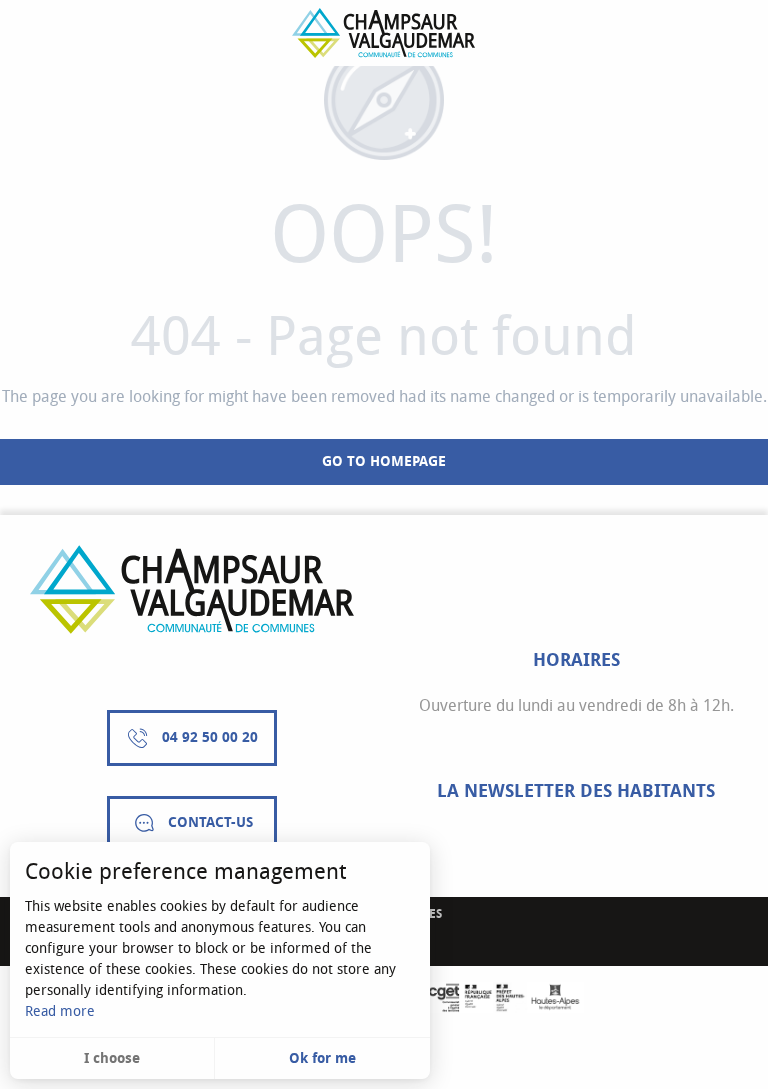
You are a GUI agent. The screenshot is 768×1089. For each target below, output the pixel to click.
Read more (60, 1011)
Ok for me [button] (322, 1058)
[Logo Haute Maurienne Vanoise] (192, 589)
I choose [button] (112, 1058)
